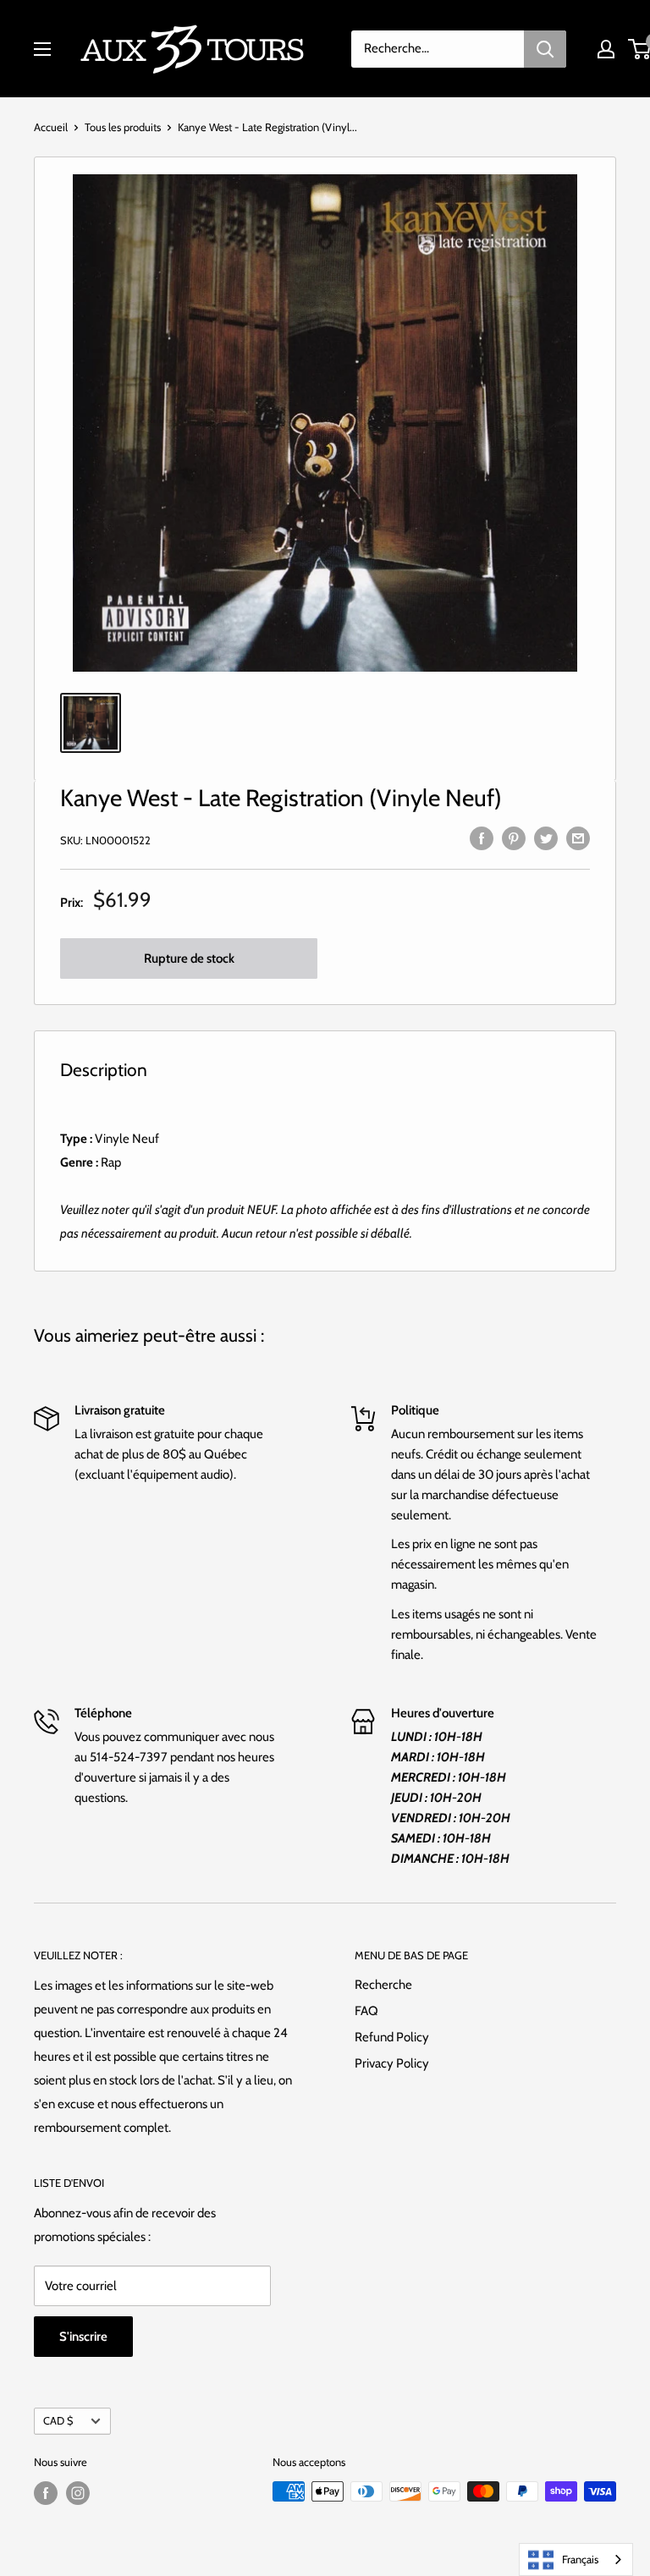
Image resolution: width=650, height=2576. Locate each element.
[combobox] (576, 2560)
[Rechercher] (545, 49)
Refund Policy (392, 2037)
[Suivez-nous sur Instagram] (78, 2493)
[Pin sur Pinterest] (514, 837)
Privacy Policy (392, 2063)
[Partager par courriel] (578, 837)
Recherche (383, 1985)
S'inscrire (83, 2337)
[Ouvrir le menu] (42, 49)
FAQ (366, 2011)
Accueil (51, 127)
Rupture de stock (189, 958)
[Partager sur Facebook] (482, 837)
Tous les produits (123, 127)
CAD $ (58, 2421)
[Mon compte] (606, 49)
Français (580, 2559)
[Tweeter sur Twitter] (546, 837)
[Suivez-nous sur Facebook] (46, 2493)
